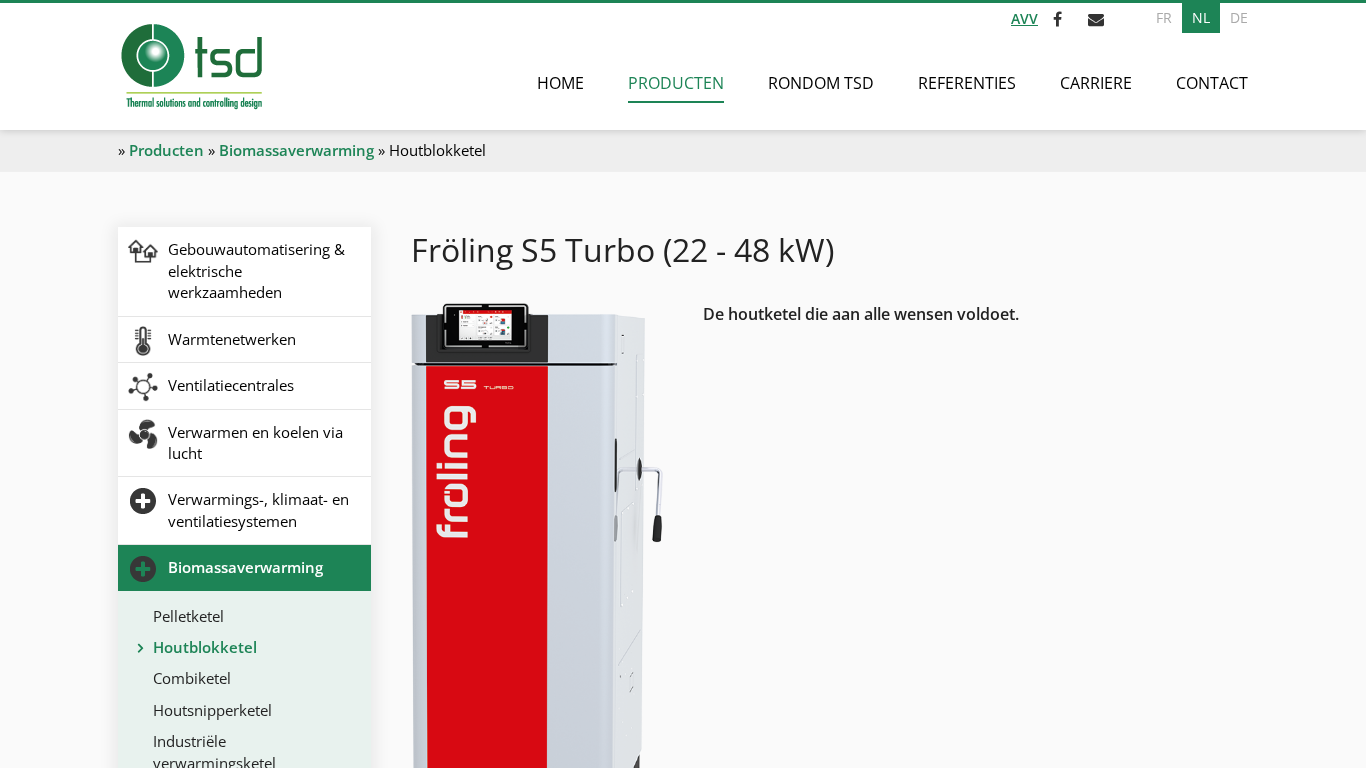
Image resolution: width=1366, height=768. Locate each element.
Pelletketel (188, 616)
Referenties (967, 83)
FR (1164, 17)
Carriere (1096, 83)
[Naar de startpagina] (190, 66)
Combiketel (192, 678)
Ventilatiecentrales (231, 385)
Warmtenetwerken (232, 339)
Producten (676, 83)
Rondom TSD (821, 83)
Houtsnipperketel (212, 710)
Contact (1212, 83)
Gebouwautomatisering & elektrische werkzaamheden (256, 270)
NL (1201, 17)
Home (560, 83)
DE (1239, 17)
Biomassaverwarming (296, 150)
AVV (1024, 18)
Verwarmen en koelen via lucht (255, 442)
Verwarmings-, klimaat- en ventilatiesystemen (258, 509)
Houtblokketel (205, 647)
